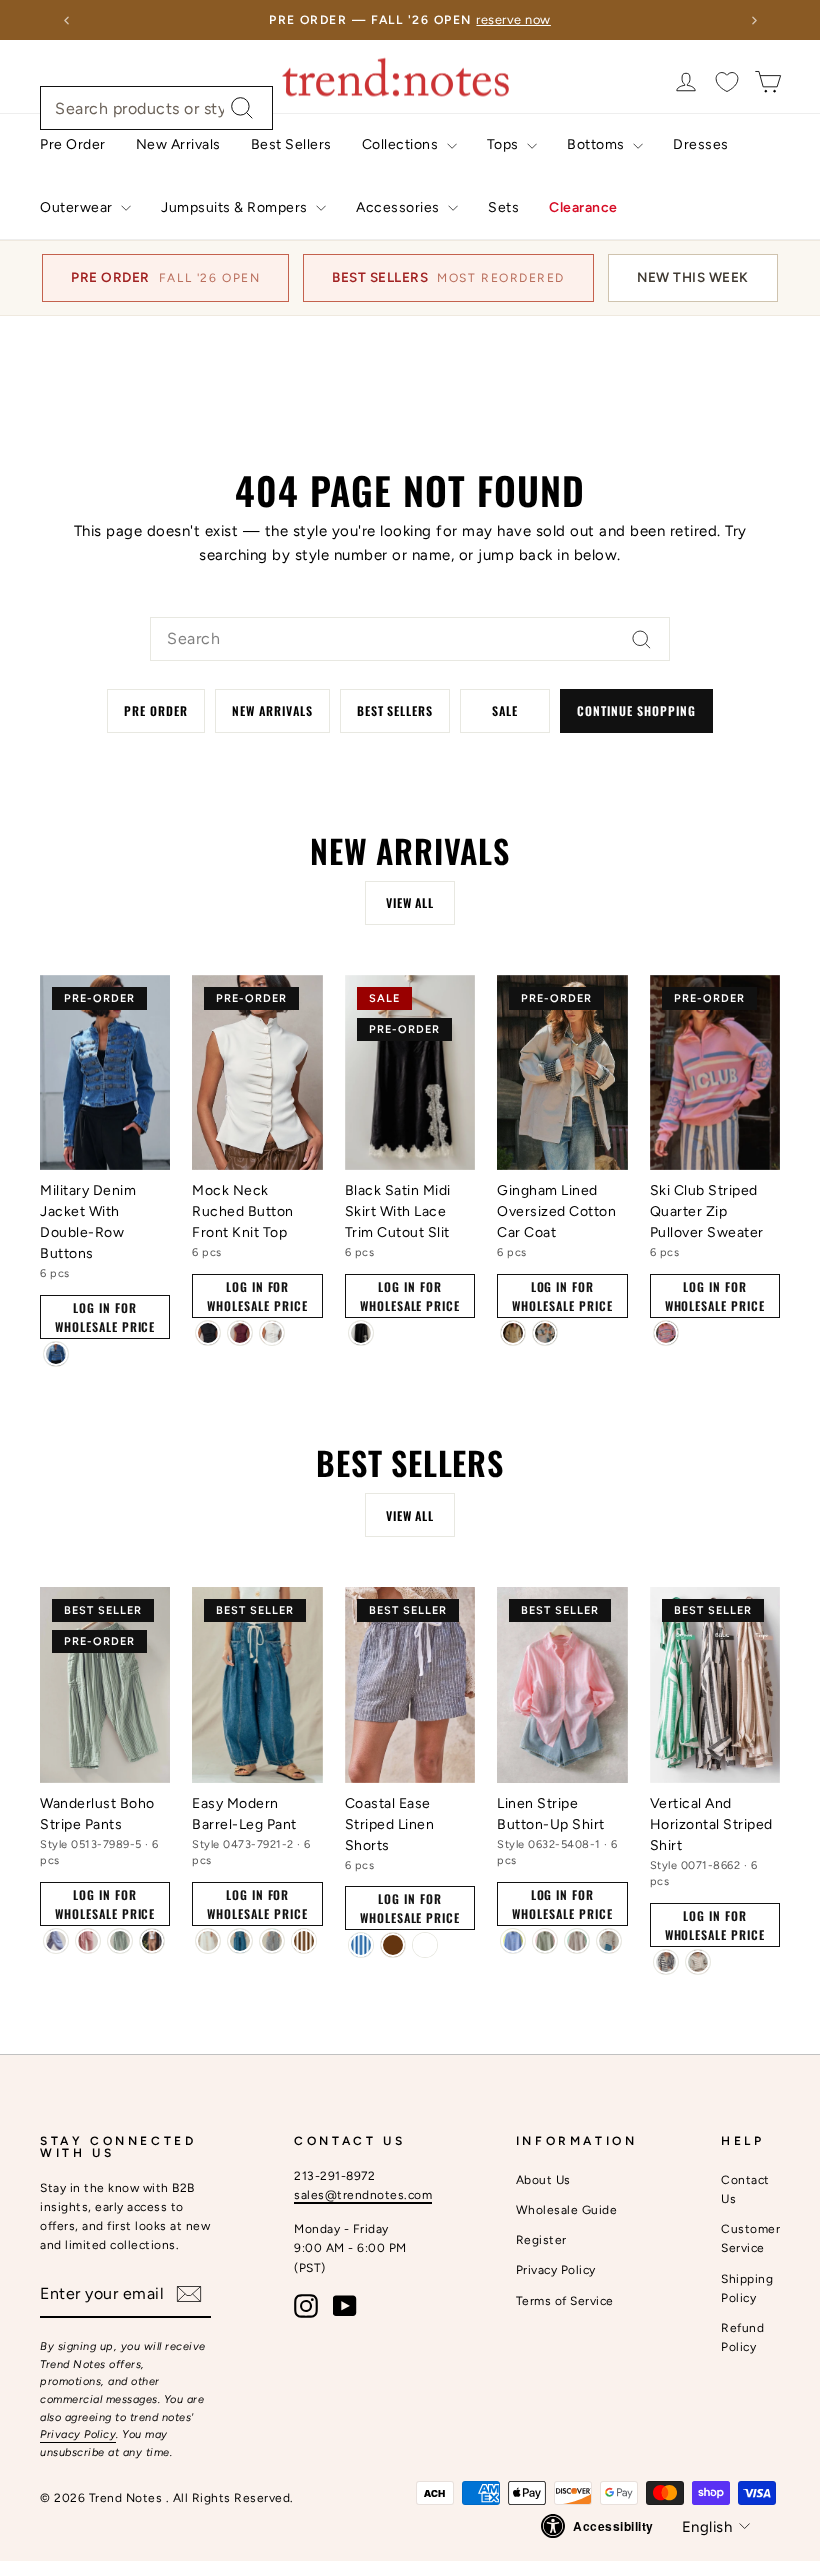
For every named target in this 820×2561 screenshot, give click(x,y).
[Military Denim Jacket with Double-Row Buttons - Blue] (56, 1354)
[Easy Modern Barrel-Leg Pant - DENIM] (240, 1941)
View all (410, 902)
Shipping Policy (747, 2288)
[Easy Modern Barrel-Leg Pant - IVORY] (208, 1941)
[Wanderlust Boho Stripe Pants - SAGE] (120, 1941)
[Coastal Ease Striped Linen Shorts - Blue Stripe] (361, 1945)
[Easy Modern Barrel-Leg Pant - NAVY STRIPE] (272, 1941)
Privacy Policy (78, 2434)
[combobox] (156, 108)
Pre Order (73, 144)
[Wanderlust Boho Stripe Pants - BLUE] (56, 1941)
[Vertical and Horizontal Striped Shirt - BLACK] (666, 1962)
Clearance (583, 207)
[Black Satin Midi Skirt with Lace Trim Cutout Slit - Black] (361, 1333)
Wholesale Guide (567, 2210)
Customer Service (750, 2238)
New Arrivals (178, 144)
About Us (543, 2180)
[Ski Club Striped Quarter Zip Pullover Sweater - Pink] (666, 1333)
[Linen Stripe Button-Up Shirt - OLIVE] (545, 1941)
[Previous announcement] (66, 20)
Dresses (701, 144)
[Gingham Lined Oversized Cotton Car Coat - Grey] (545, 1333)
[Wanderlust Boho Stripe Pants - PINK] (88, 1941)
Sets (503, 207)
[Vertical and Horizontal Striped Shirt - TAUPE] (698, 1962)
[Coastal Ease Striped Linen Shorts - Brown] (393, 1945)
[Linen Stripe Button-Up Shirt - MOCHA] (577, 1941)
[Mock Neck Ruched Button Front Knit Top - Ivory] (272, 1333)
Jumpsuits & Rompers (236, 207)
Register (541, 2240)
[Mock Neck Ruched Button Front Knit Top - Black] (208, 1333)
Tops (505, 144)
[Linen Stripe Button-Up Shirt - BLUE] (513, 1941)
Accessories (399, 207)
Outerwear (78, 207)
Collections (402, 144)
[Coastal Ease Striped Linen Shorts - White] (425, 1945)
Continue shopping (636, 710)
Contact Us (745, 2189)
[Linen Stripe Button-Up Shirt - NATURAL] (609, 1941)
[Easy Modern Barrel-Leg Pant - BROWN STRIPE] (304, 1941)
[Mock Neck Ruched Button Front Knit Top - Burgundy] (240, 1333)
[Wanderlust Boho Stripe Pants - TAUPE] (152, 1941)
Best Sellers (291, 144)
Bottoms (597, 144)
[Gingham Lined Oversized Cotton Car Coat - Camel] (513, 1333)
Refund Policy (742, 2337)
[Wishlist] (727, 81)
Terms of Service (565, 2301)
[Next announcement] (754, 20)
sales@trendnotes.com (363, 2195)
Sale (505, 710)
